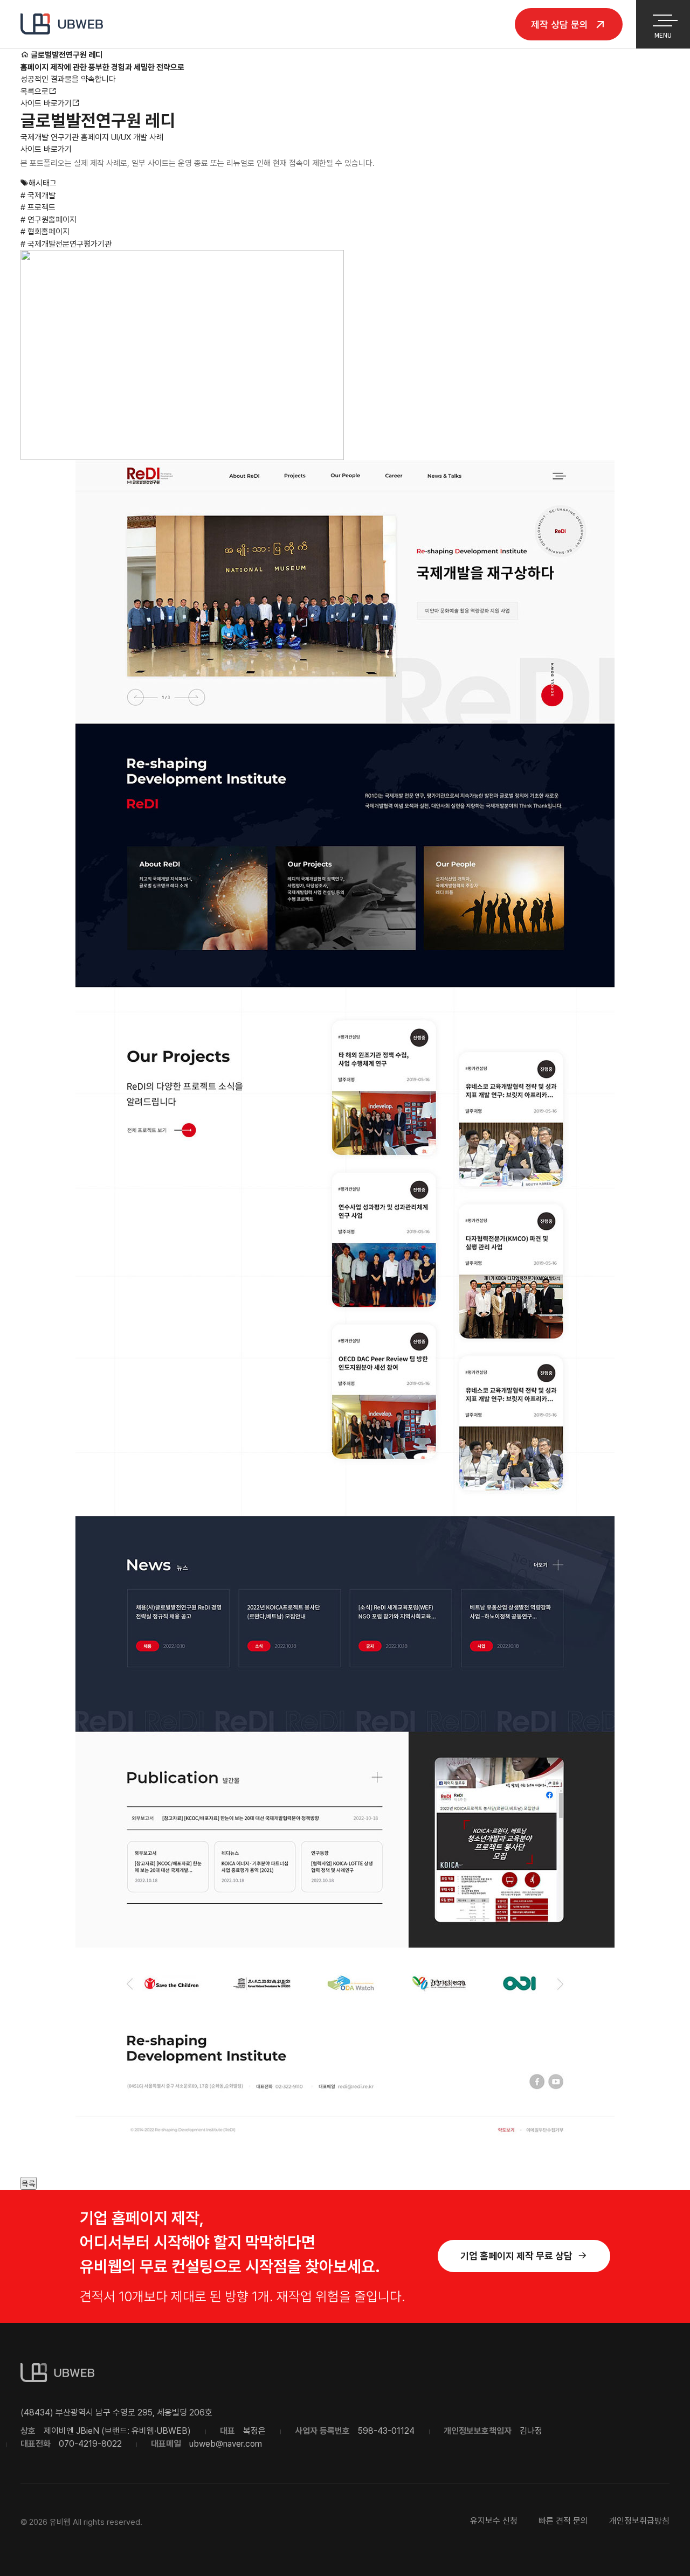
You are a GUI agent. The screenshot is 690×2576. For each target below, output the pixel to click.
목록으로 (34, 92)
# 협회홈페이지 (45, 232)
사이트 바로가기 (46, 103)
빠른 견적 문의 (563, 2521)
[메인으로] (25, 55)
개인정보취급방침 (639, 2521)
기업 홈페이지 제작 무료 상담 (516, 2256)
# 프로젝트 (38, 207)
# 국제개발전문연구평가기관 (66, 244)
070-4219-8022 (90, 2444)
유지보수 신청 (494, 2521)
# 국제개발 (38, 196)
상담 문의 (561, 24)
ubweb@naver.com (226, 2444)
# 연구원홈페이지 (49, 220)
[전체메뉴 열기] (663, 18)
